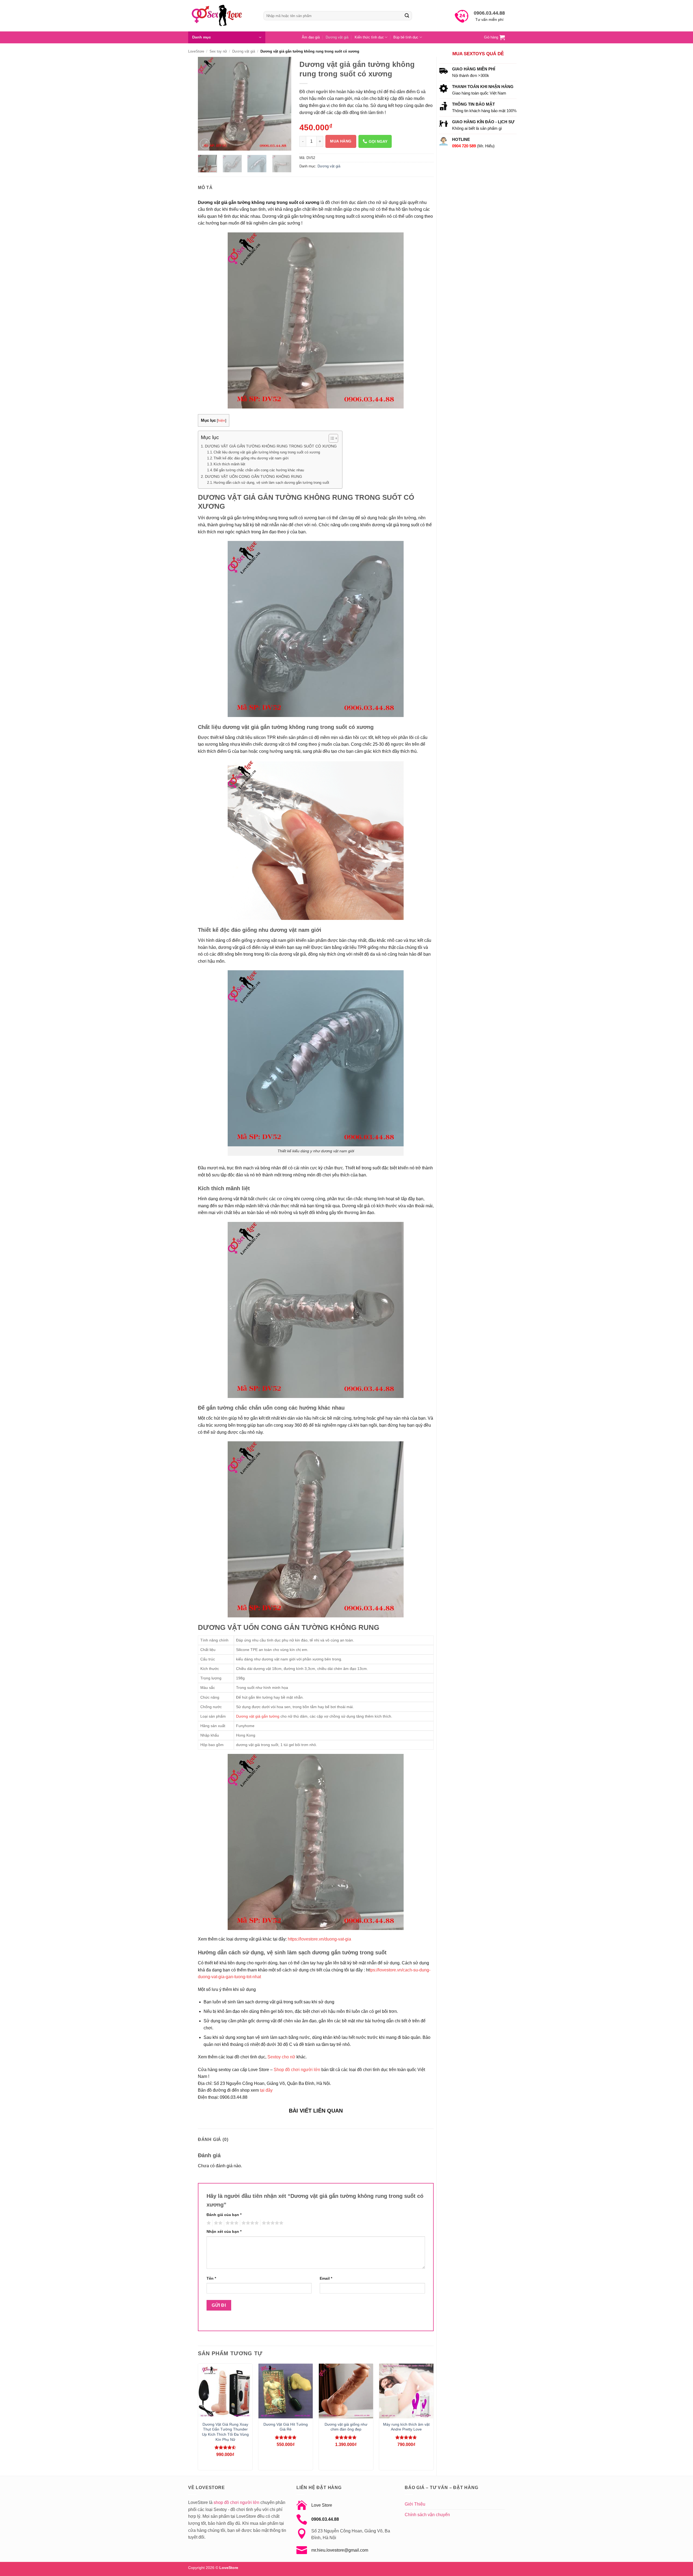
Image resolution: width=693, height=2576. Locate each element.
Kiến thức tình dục (369, 37)
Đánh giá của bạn (224, 2215)
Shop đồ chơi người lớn (297, 2070)
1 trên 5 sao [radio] (208, 2223)
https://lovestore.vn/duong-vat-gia (319, 1939)
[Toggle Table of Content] (331, 438)
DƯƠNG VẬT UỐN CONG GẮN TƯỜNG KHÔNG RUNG (254, 476)
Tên (211, 2278)
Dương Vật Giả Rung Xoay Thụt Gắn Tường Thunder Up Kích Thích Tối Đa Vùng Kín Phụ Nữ (225, 2432)
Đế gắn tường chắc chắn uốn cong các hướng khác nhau (259, 470)
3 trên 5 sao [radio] (231, 2223)
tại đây (266, 2090)
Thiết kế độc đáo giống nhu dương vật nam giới (251, 458)
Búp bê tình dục (406, 37)
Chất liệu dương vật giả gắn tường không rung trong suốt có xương (267, 452)
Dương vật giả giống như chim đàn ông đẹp (346, 2427)
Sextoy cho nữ (281, 2057)
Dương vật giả (337, 37)
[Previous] (207, 104)
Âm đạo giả (311, 37)
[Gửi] (407, 16)
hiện (222, 421)
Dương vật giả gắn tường (258, 1716)
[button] (227, 37)
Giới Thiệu (415, 2504)
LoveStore (196, 51)
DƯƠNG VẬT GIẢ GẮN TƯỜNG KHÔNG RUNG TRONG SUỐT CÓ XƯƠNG (271, 446)
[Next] (283, 104)
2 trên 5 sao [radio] (217, 2223)
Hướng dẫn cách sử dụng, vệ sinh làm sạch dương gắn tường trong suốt (271, 483)
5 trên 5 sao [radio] (272, 2223)
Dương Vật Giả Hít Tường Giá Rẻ (286, 2427)
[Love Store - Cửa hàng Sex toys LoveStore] (222, 16)
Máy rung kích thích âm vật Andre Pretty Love (406, 2427)
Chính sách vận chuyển (427, 2515)
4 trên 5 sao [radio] (249, 2223)
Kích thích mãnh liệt (229, 464)
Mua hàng (341, 141)
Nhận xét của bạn (224, 2231)
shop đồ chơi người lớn (236, 2502)
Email (326, 2278)
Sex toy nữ (218, 51)
